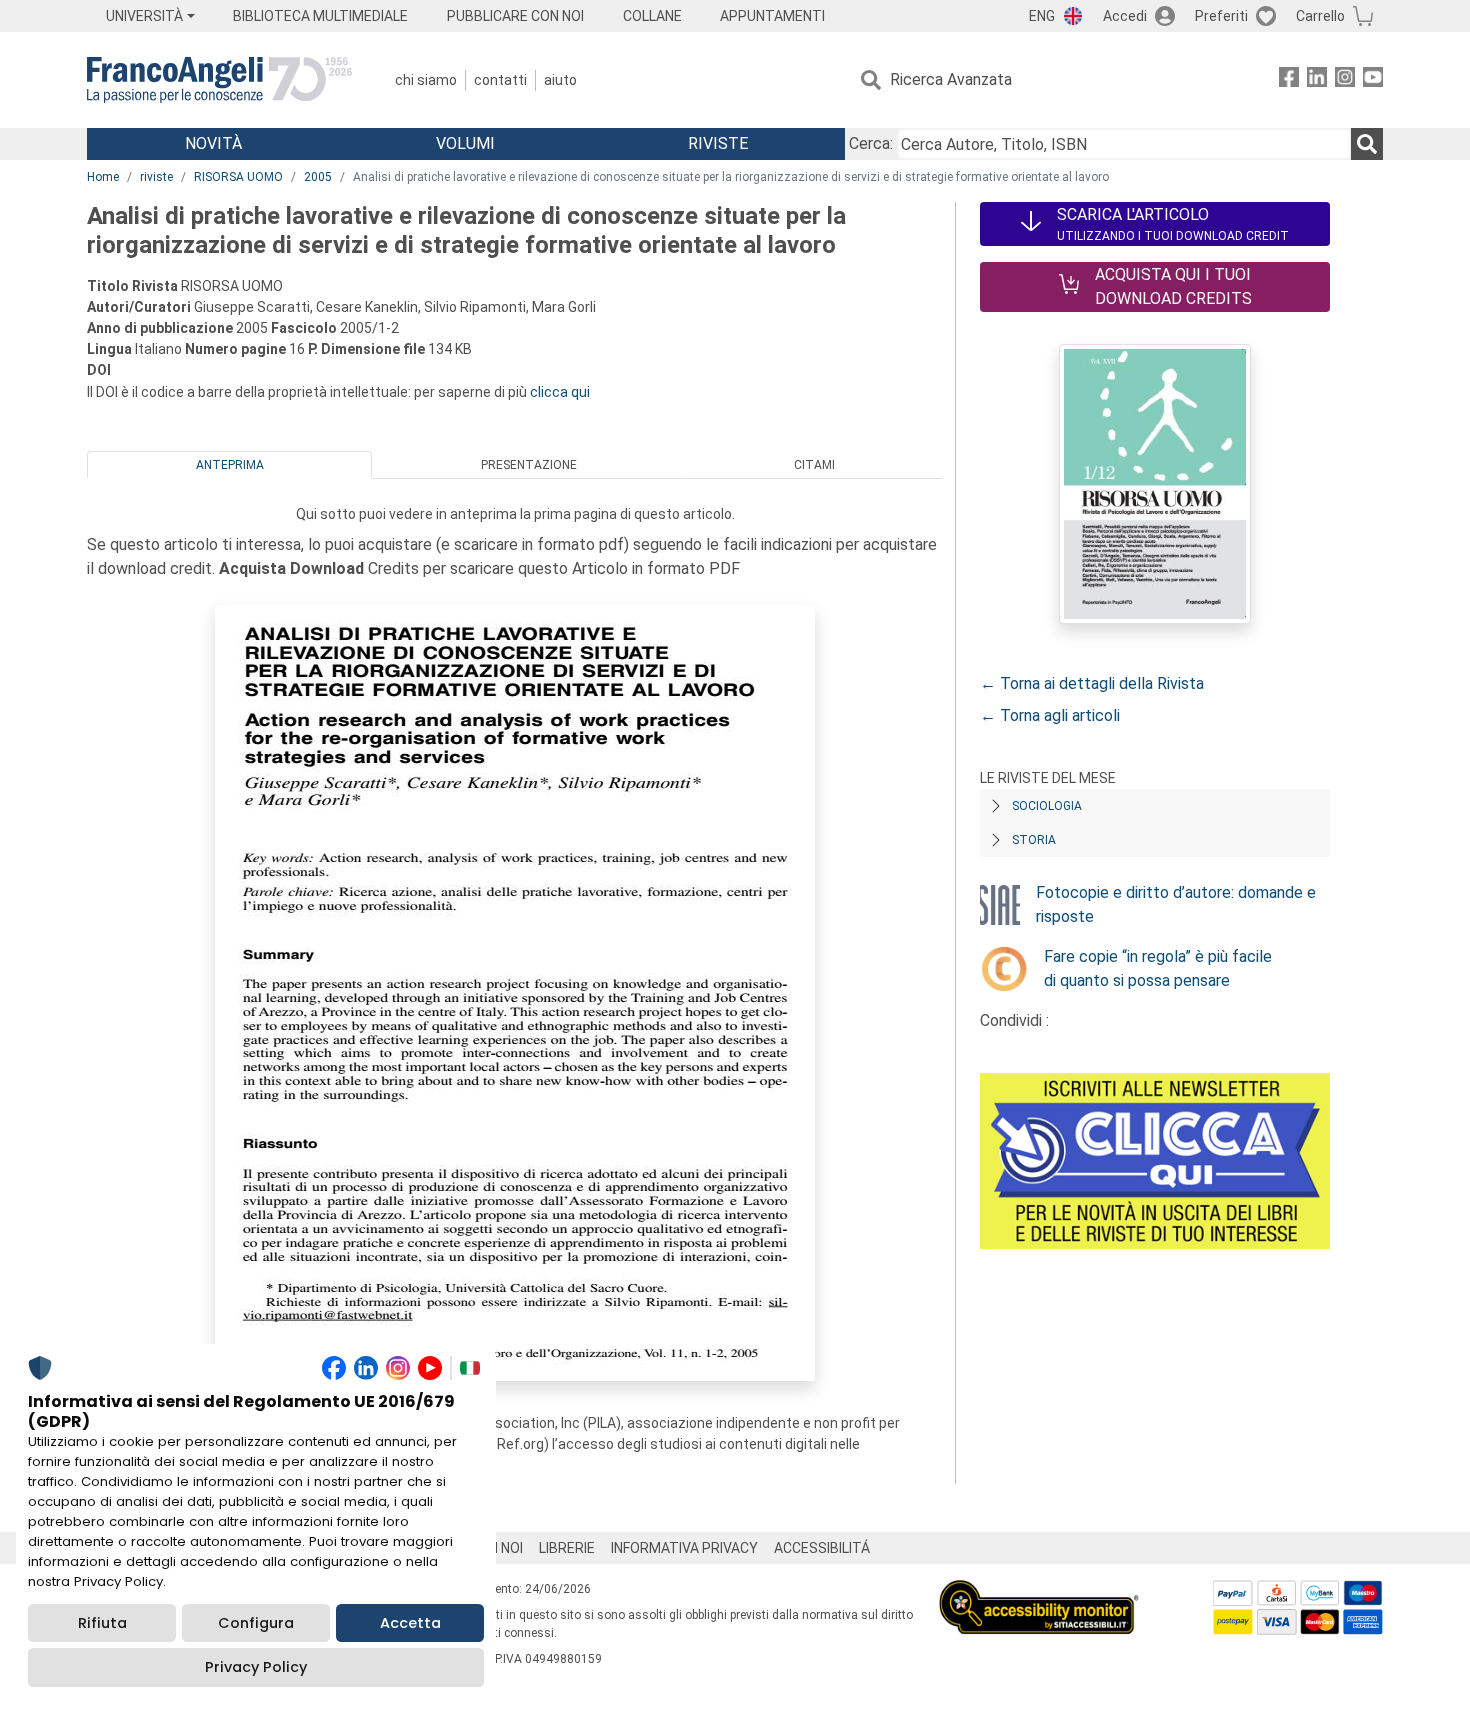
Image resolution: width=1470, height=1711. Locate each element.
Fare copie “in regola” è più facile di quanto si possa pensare (1158, 968)
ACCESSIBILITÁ (822, 1548)
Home (103, 177)
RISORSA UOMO (238, 177)
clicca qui (560, 392)
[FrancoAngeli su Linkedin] (1317, 80)
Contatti (500, 80)
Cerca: (871, 143)
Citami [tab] (814, 465)
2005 (318, 177)
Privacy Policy (256, 1667)
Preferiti (1221, 16)
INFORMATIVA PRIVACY (684, 1548)
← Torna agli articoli (1050, 715)
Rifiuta (102, 1623)
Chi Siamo (426, 80)
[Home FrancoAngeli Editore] (219, 80)
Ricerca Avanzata (951, 79)
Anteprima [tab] (230, 465)
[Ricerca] (1367, 144)
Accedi (1125, 16)
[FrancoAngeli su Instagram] (1345, 80)
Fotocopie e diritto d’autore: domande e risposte (1176, 904)
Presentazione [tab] (529, 465)
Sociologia (1047, 806)
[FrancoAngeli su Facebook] (1289, 80)
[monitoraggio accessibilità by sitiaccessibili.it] (1039, 1591)
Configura (256, 1623)
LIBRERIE (567, 1548)
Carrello (1320, 16)
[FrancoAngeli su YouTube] (1373, 80)
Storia (1034, 840)
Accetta (410, 1623)
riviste (156, 177)
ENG (1042, 16)
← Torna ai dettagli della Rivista (1092, 683)
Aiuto (560, 80)
